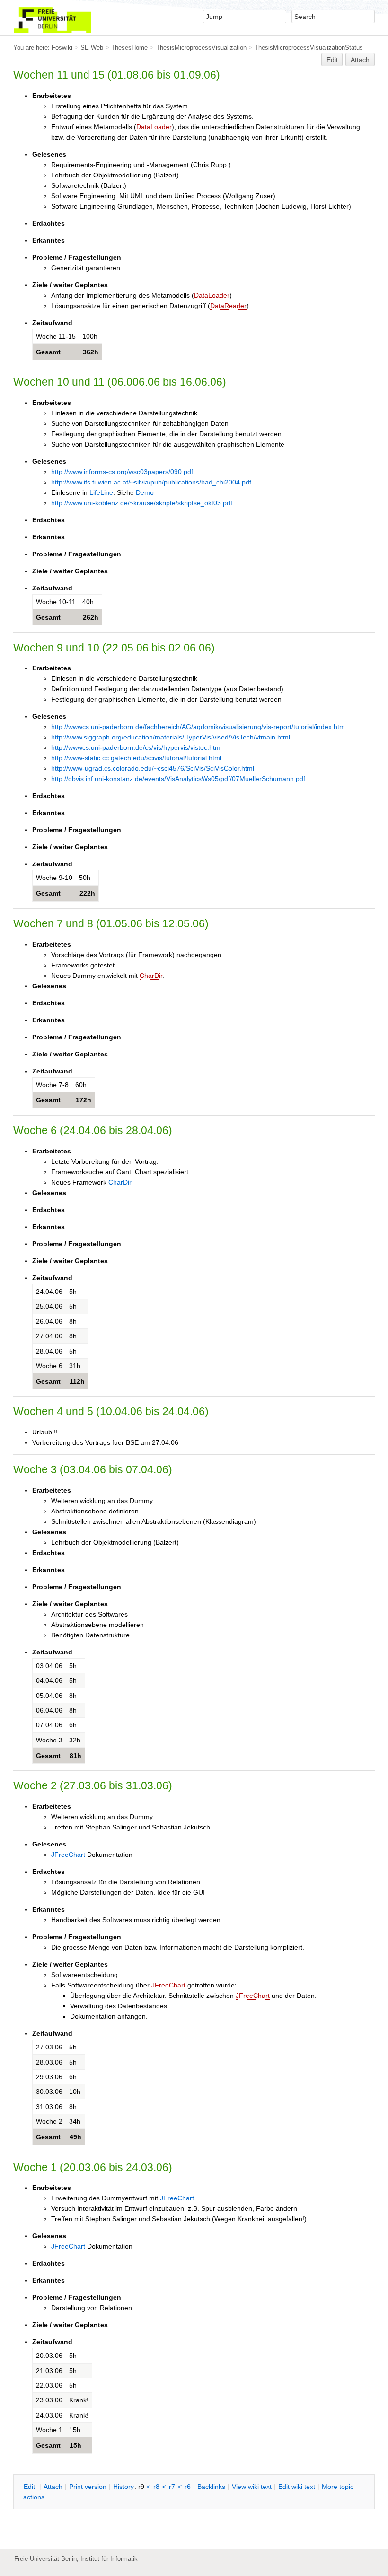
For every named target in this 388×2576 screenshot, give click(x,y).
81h (75, 1756)
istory (123, 2487)
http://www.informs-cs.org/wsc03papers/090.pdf (122, 472)
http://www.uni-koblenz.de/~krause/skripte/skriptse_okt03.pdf (142, 503)
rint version (88, 2487)
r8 (156, 2487)
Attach (360, 60)
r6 (188, 2487)
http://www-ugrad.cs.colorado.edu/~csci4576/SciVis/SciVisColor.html (153, 768)
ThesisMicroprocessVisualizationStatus (309, 48)
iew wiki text (252, 2487)
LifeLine (101, 492)
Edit (332, 60)
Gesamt (48, 352)
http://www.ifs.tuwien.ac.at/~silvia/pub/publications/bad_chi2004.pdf (151, 482)
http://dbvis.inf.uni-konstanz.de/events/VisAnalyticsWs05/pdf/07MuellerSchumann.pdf (178, 779)
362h (91, 352)
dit (30, 2487)
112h (77, 1381)
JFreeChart (68, 1855)
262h (91, 617)
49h (75, 2137)
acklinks (211, 2487)
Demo (145, 492)
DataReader (228, 306)
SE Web (92, 48)
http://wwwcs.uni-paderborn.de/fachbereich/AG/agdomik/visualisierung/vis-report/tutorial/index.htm (198, 727)
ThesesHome (129, 48)
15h (75, 2445)
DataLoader (154, 127)
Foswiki (62, 48)
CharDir (151, 976)
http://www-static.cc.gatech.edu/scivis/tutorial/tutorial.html (136, 758)
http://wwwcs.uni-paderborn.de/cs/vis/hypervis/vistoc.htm (136, 747)
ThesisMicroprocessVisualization (201, 48)
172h (84, 1100)
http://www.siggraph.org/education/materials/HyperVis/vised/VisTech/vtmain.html (171, 737)
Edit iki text (297, 2487)
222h (87, 893)
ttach (53, 2487)
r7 (172, 2487)
